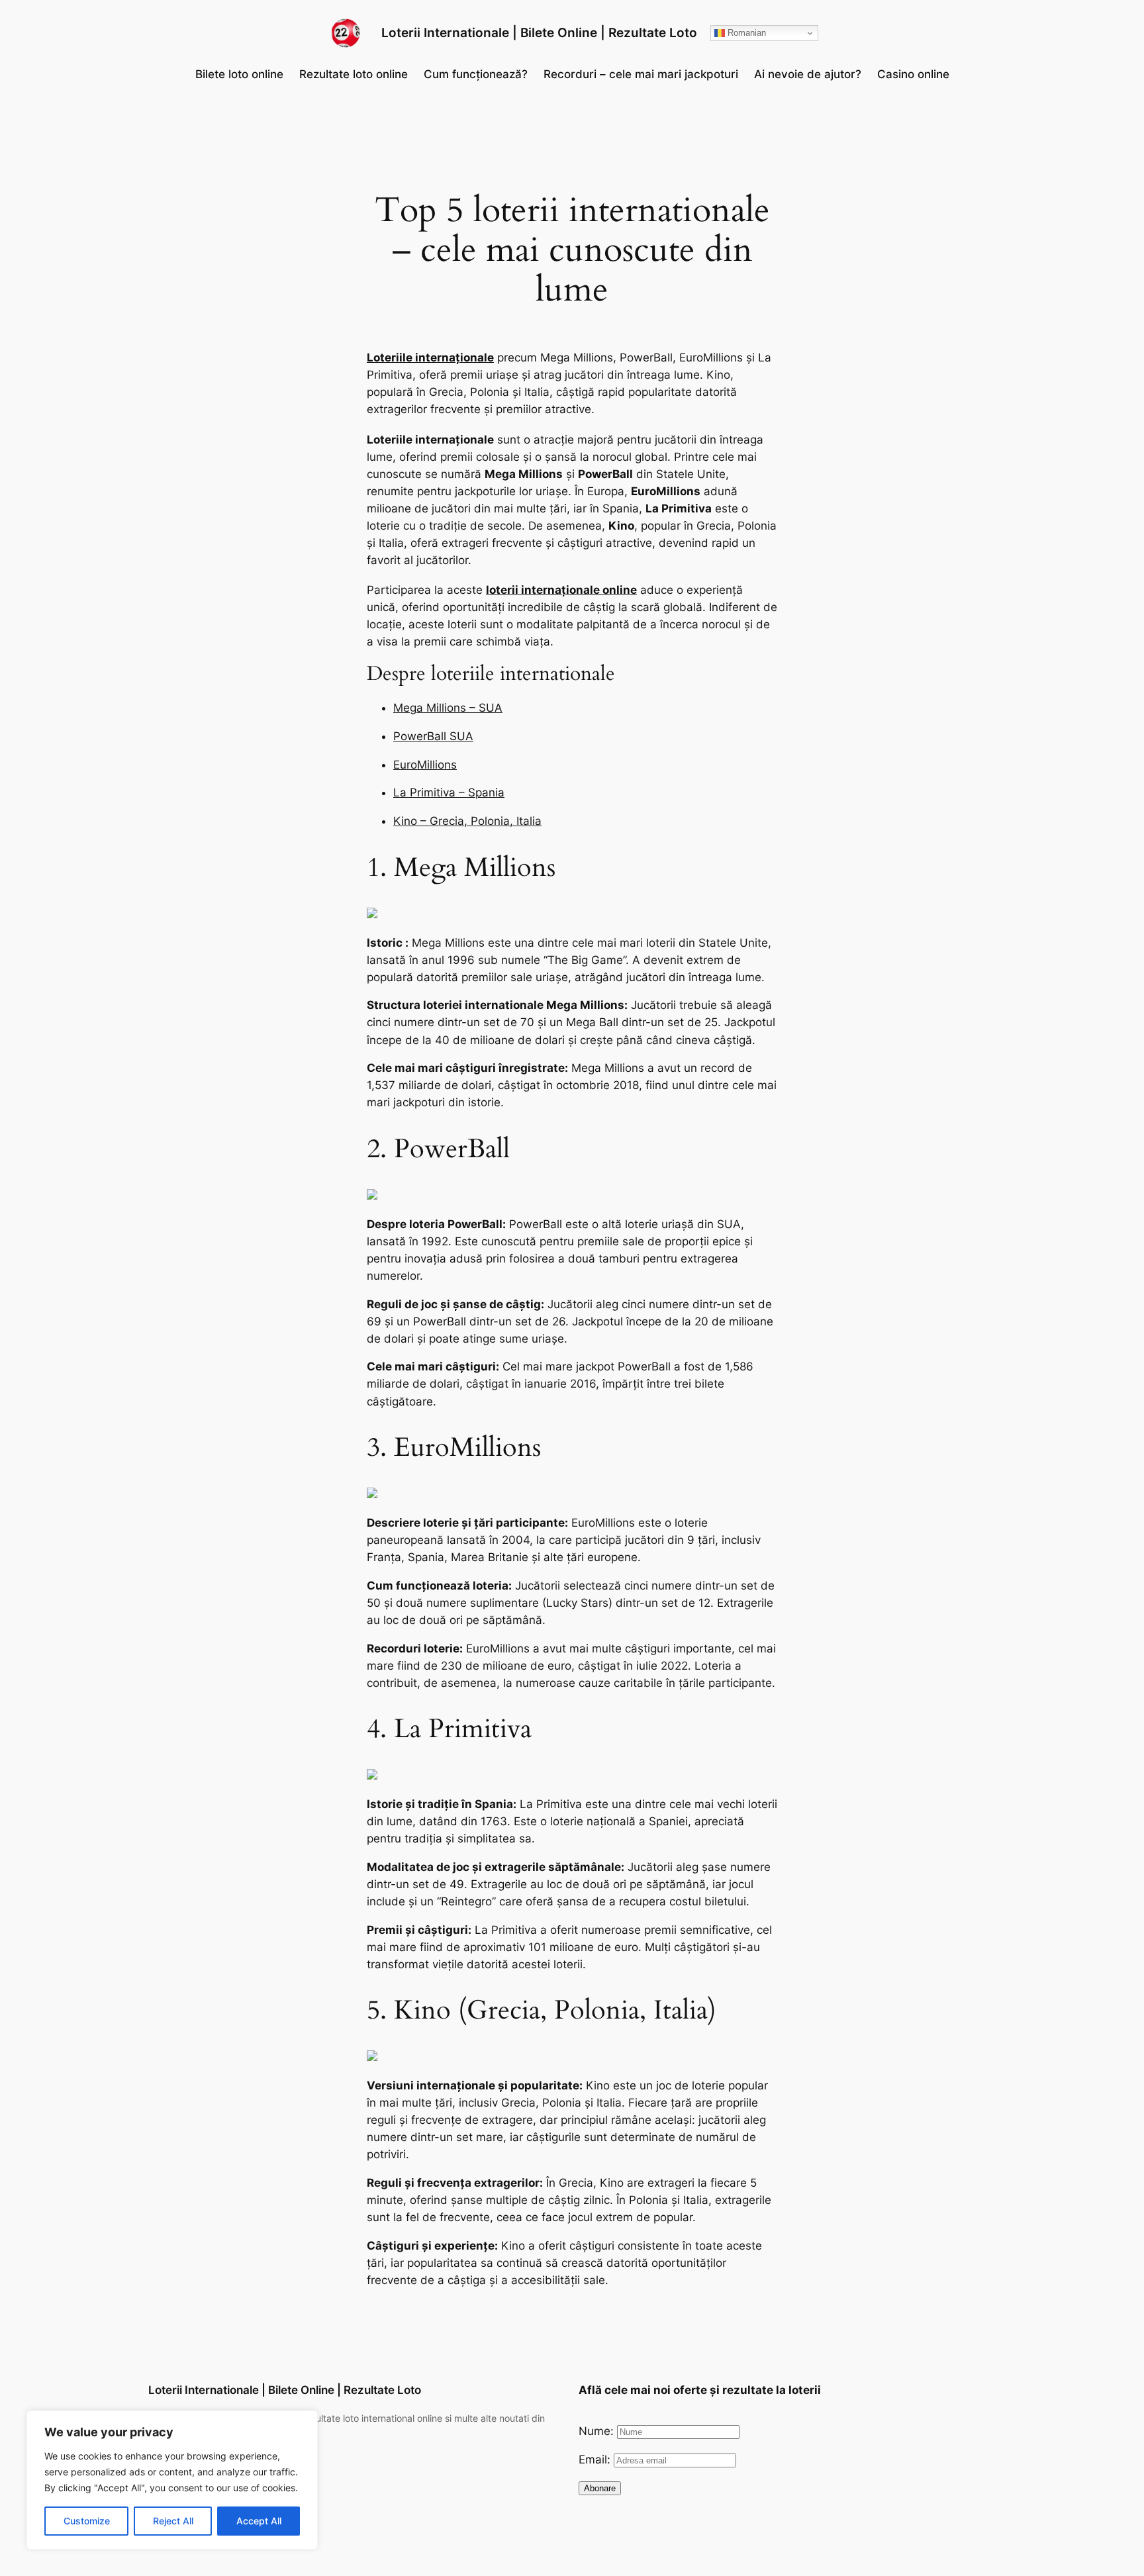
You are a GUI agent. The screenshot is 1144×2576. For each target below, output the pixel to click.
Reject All (173, 2521)
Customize (87, 2521)
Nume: (598, 2431)
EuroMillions (425, 765)
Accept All (259, 2521)
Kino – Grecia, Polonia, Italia (467, 821)
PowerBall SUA (433, 736)
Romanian (745, 33)
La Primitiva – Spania (449, 792)
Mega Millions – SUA (448, 708)
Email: (596, 2459)
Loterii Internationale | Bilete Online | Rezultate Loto (539, 32)
